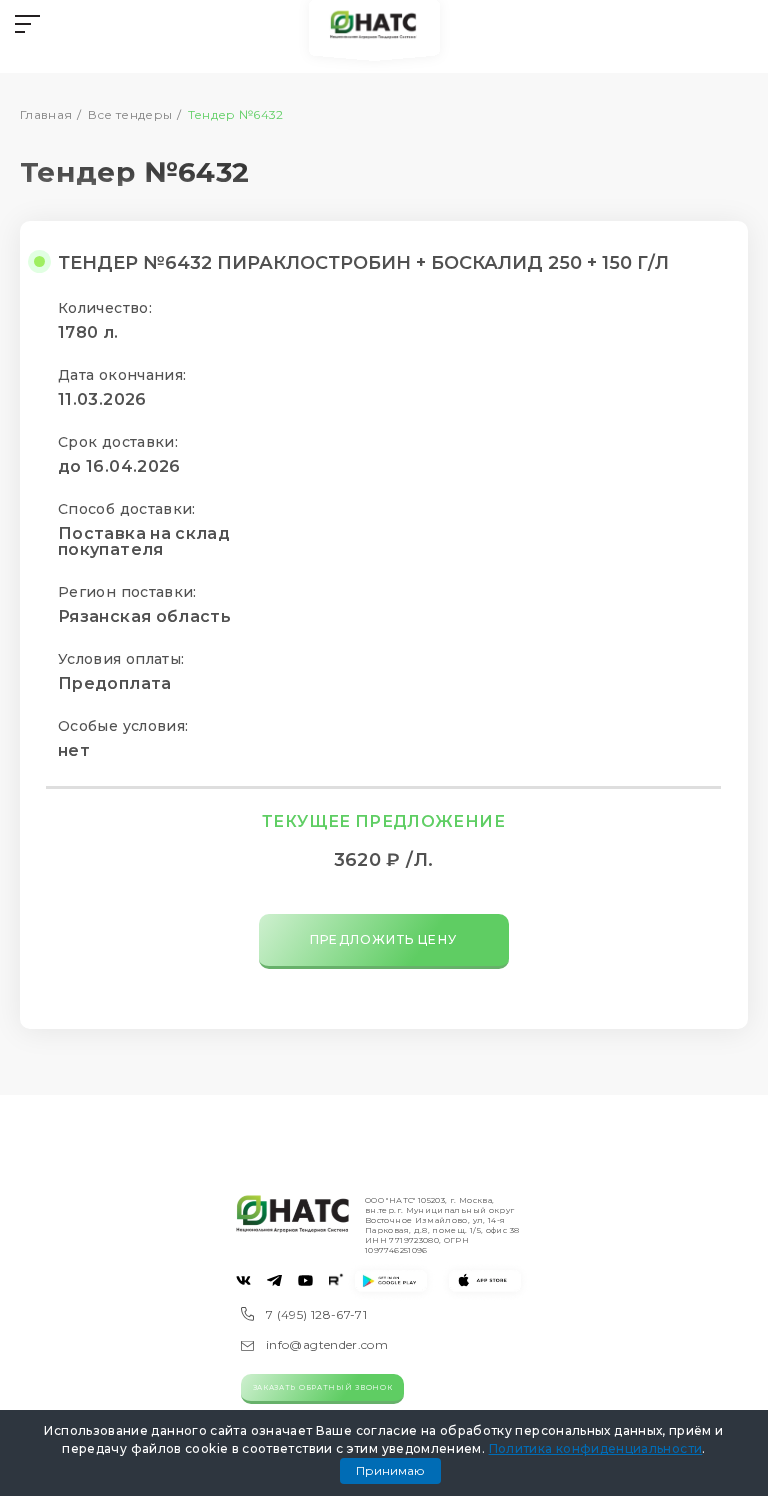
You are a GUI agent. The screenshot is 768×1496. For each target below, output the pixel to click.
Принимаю (390, 1470)
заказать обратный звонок (323, 1387)
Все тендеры (130, 114)
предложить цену (383, 939)
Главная (46, 114)
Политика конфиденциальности (596, 1448)
